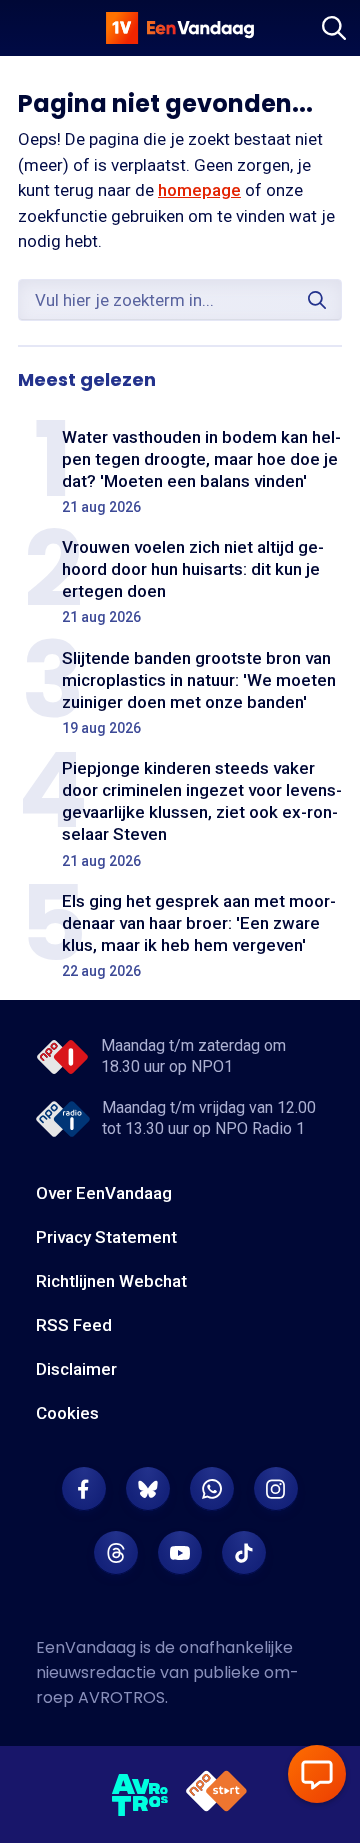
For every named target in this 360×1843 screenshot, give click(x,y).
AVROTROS (121, 1697)
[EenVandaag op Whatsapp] (212, 1489)
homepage (199, 190)
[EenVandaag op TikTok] (244, 1553)
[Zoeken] (334, 28)
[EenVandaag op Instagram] (276, 1489)
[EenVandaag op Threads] (116, 1553)
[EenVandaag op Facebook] (84, 1489)
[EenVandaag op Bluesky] (148, 1489)
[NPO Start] (216, 1794)
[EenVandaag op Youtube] (180, 1553)
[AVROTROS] (140, 1795)
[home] (180, 28)
